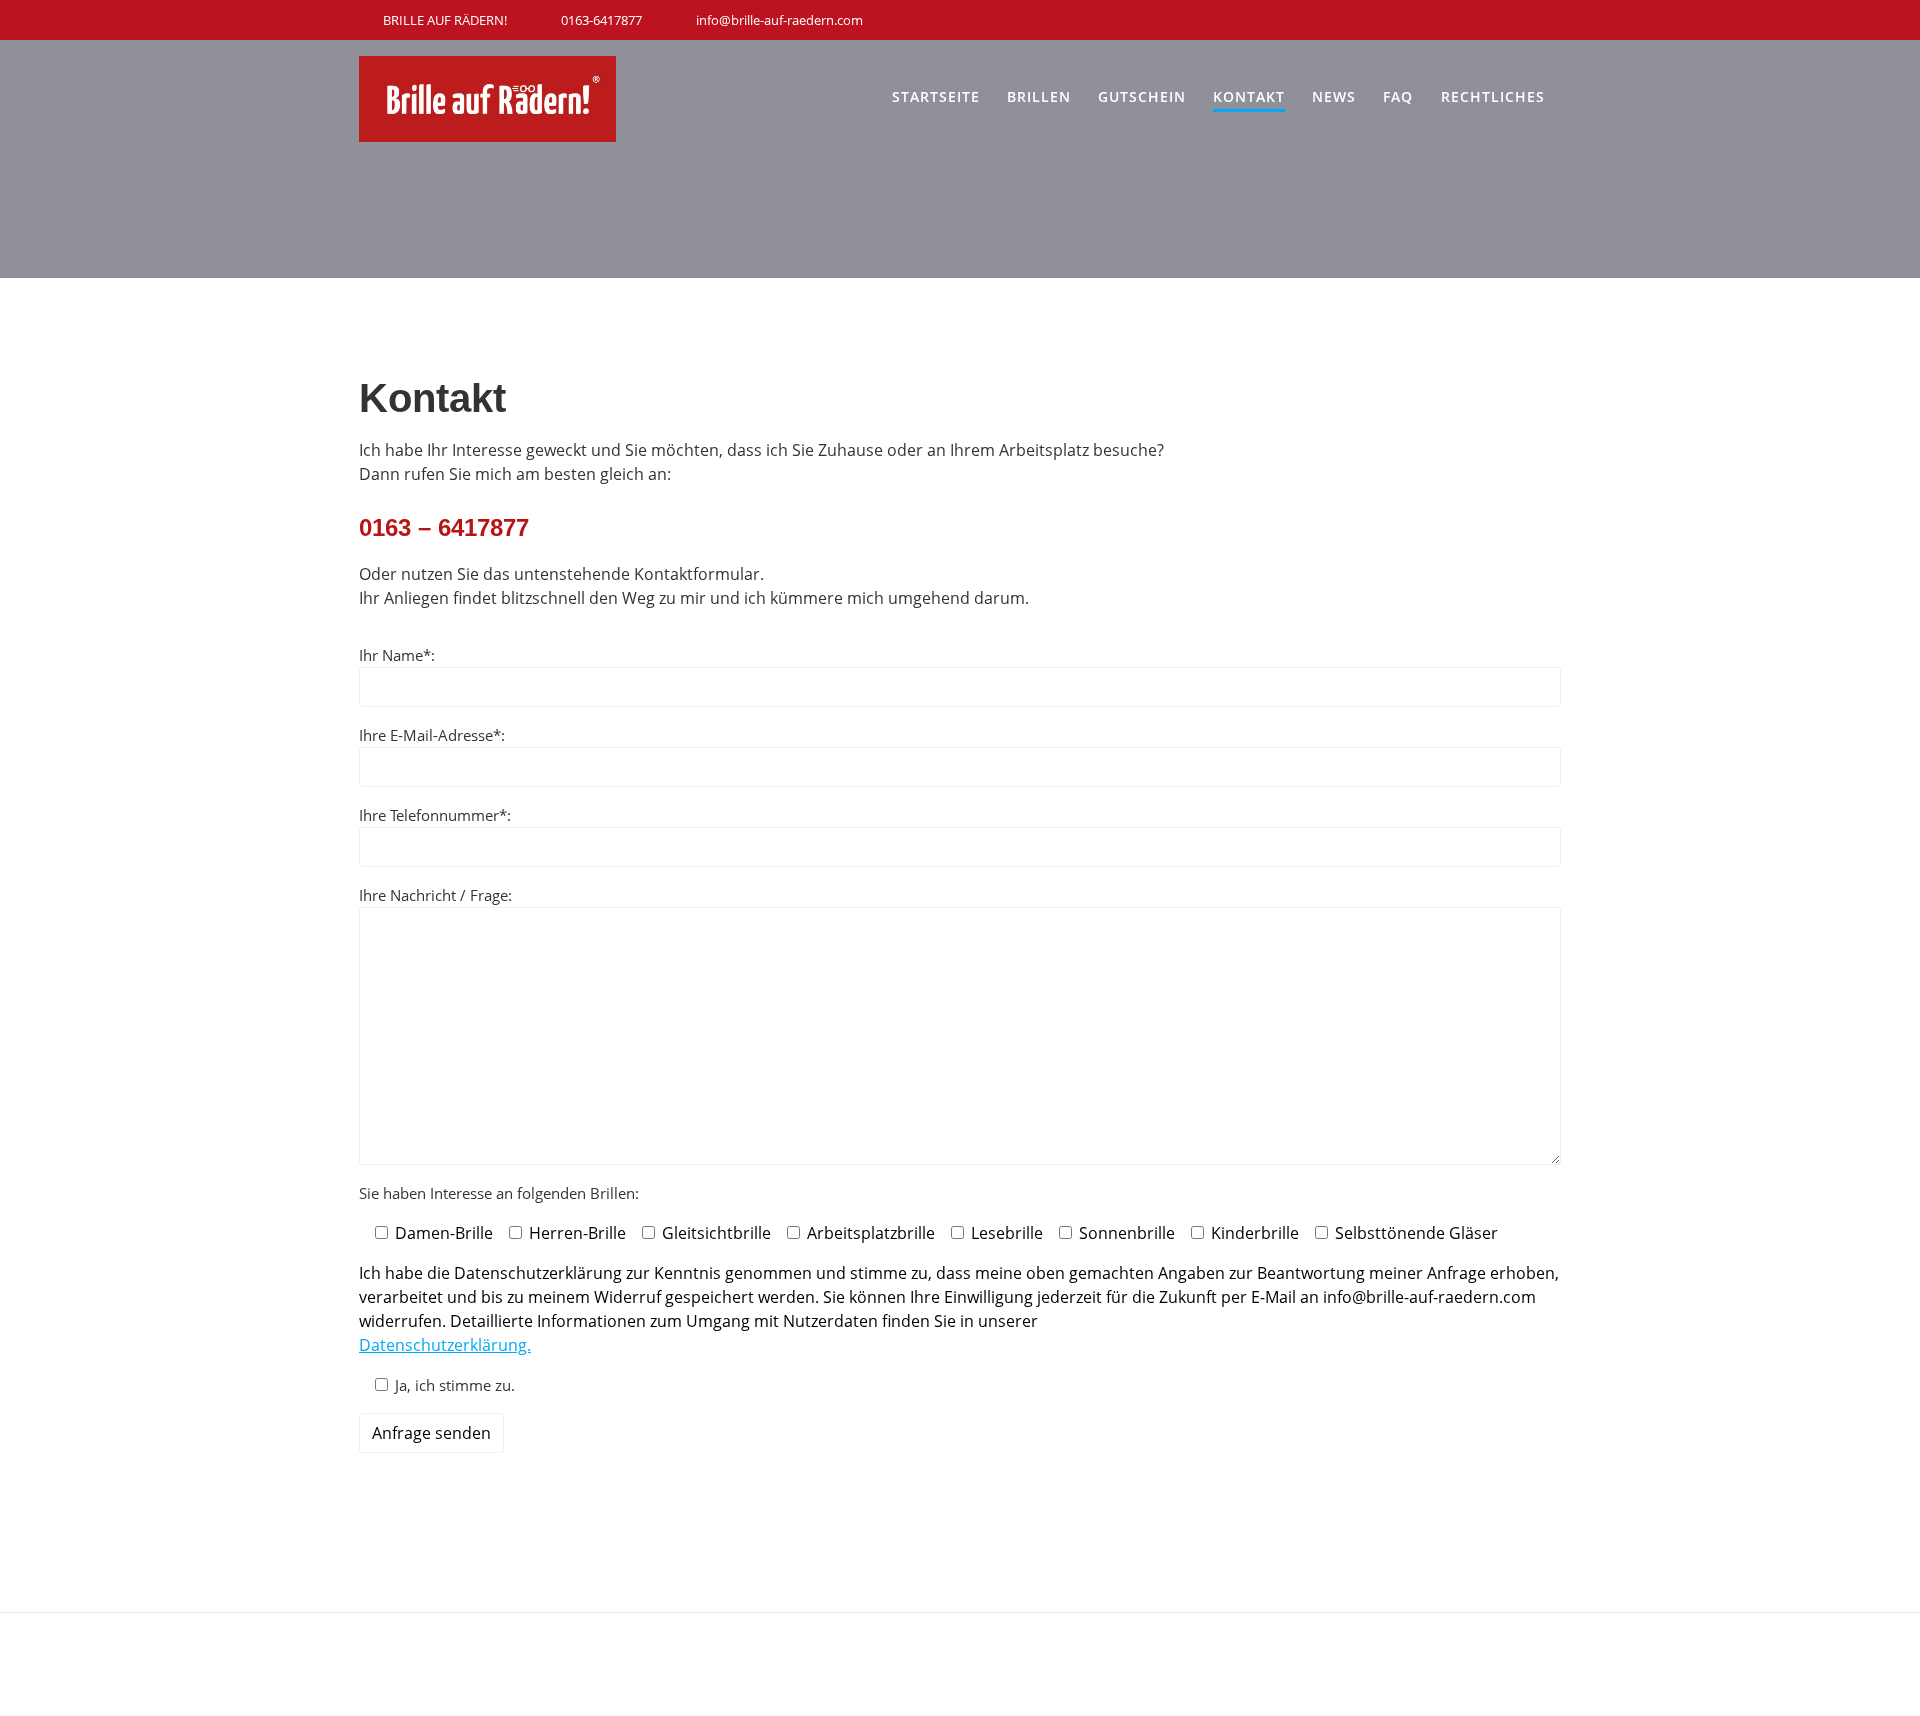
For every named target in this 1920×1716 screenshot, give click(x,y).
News (1334, 96)
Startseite (936, 96)
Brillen (1039, 96)
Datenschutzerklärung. (445, 1345)
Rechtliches (1493, 96)
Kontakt (1249, 96)
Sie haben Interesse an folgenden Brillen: (499, 1193)
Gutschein (1142, 96)
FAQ (1398, 96)
